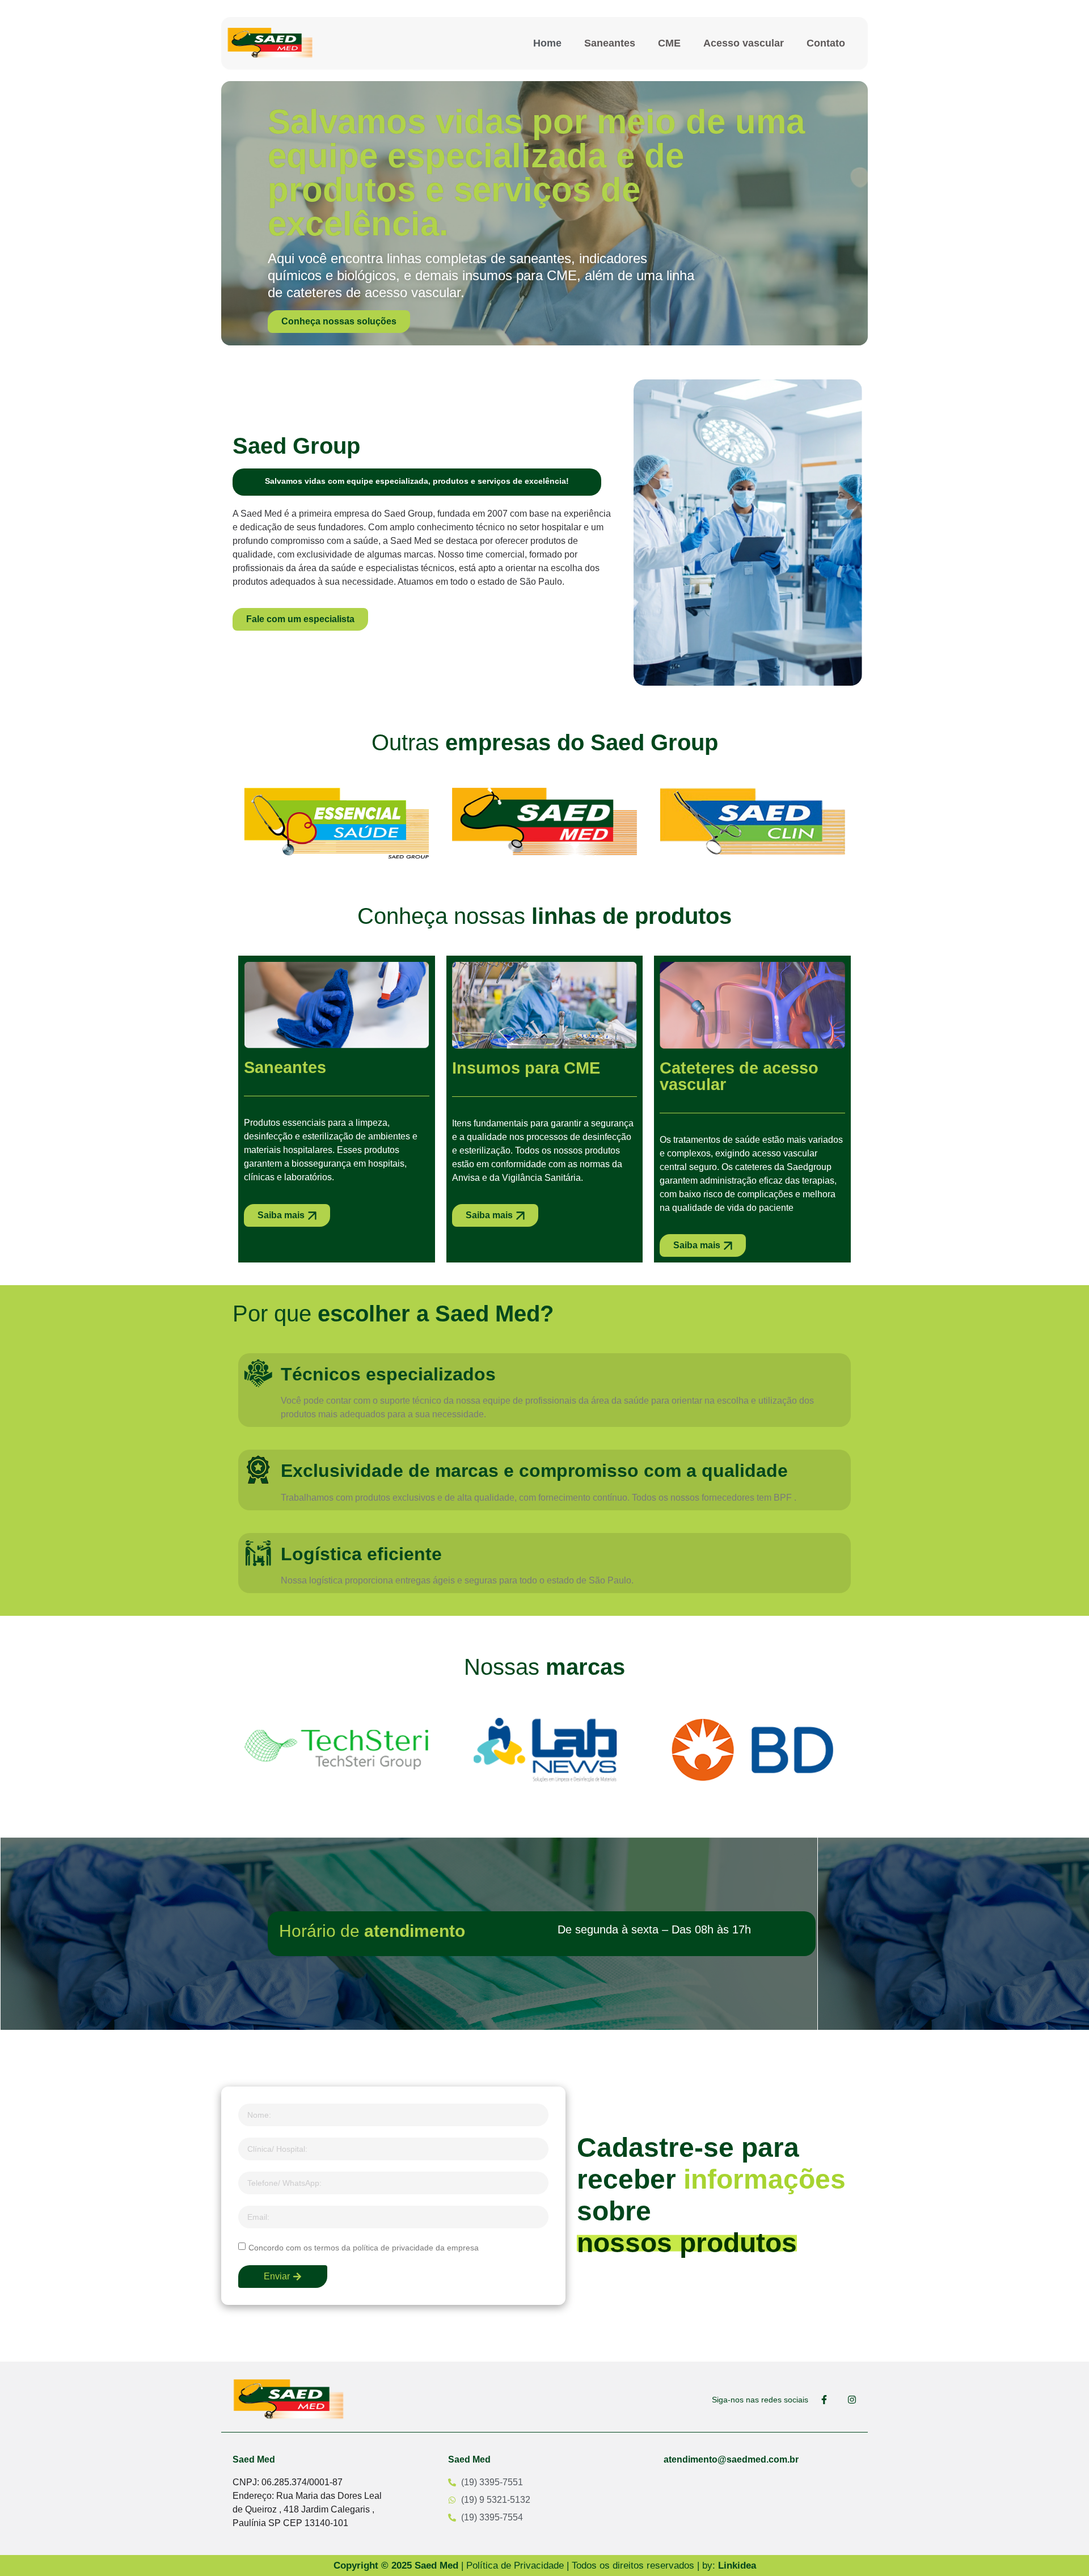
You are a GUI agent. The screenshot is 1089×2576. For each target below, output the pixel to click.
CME (669, 43)
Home (547, 43)
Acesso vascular (744, 43)
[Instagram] (852, 2400)
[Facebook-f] (824, 2400)
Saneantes (610, 43)
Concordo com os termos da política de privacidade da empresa (364, 2247)
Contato (826, 43)
